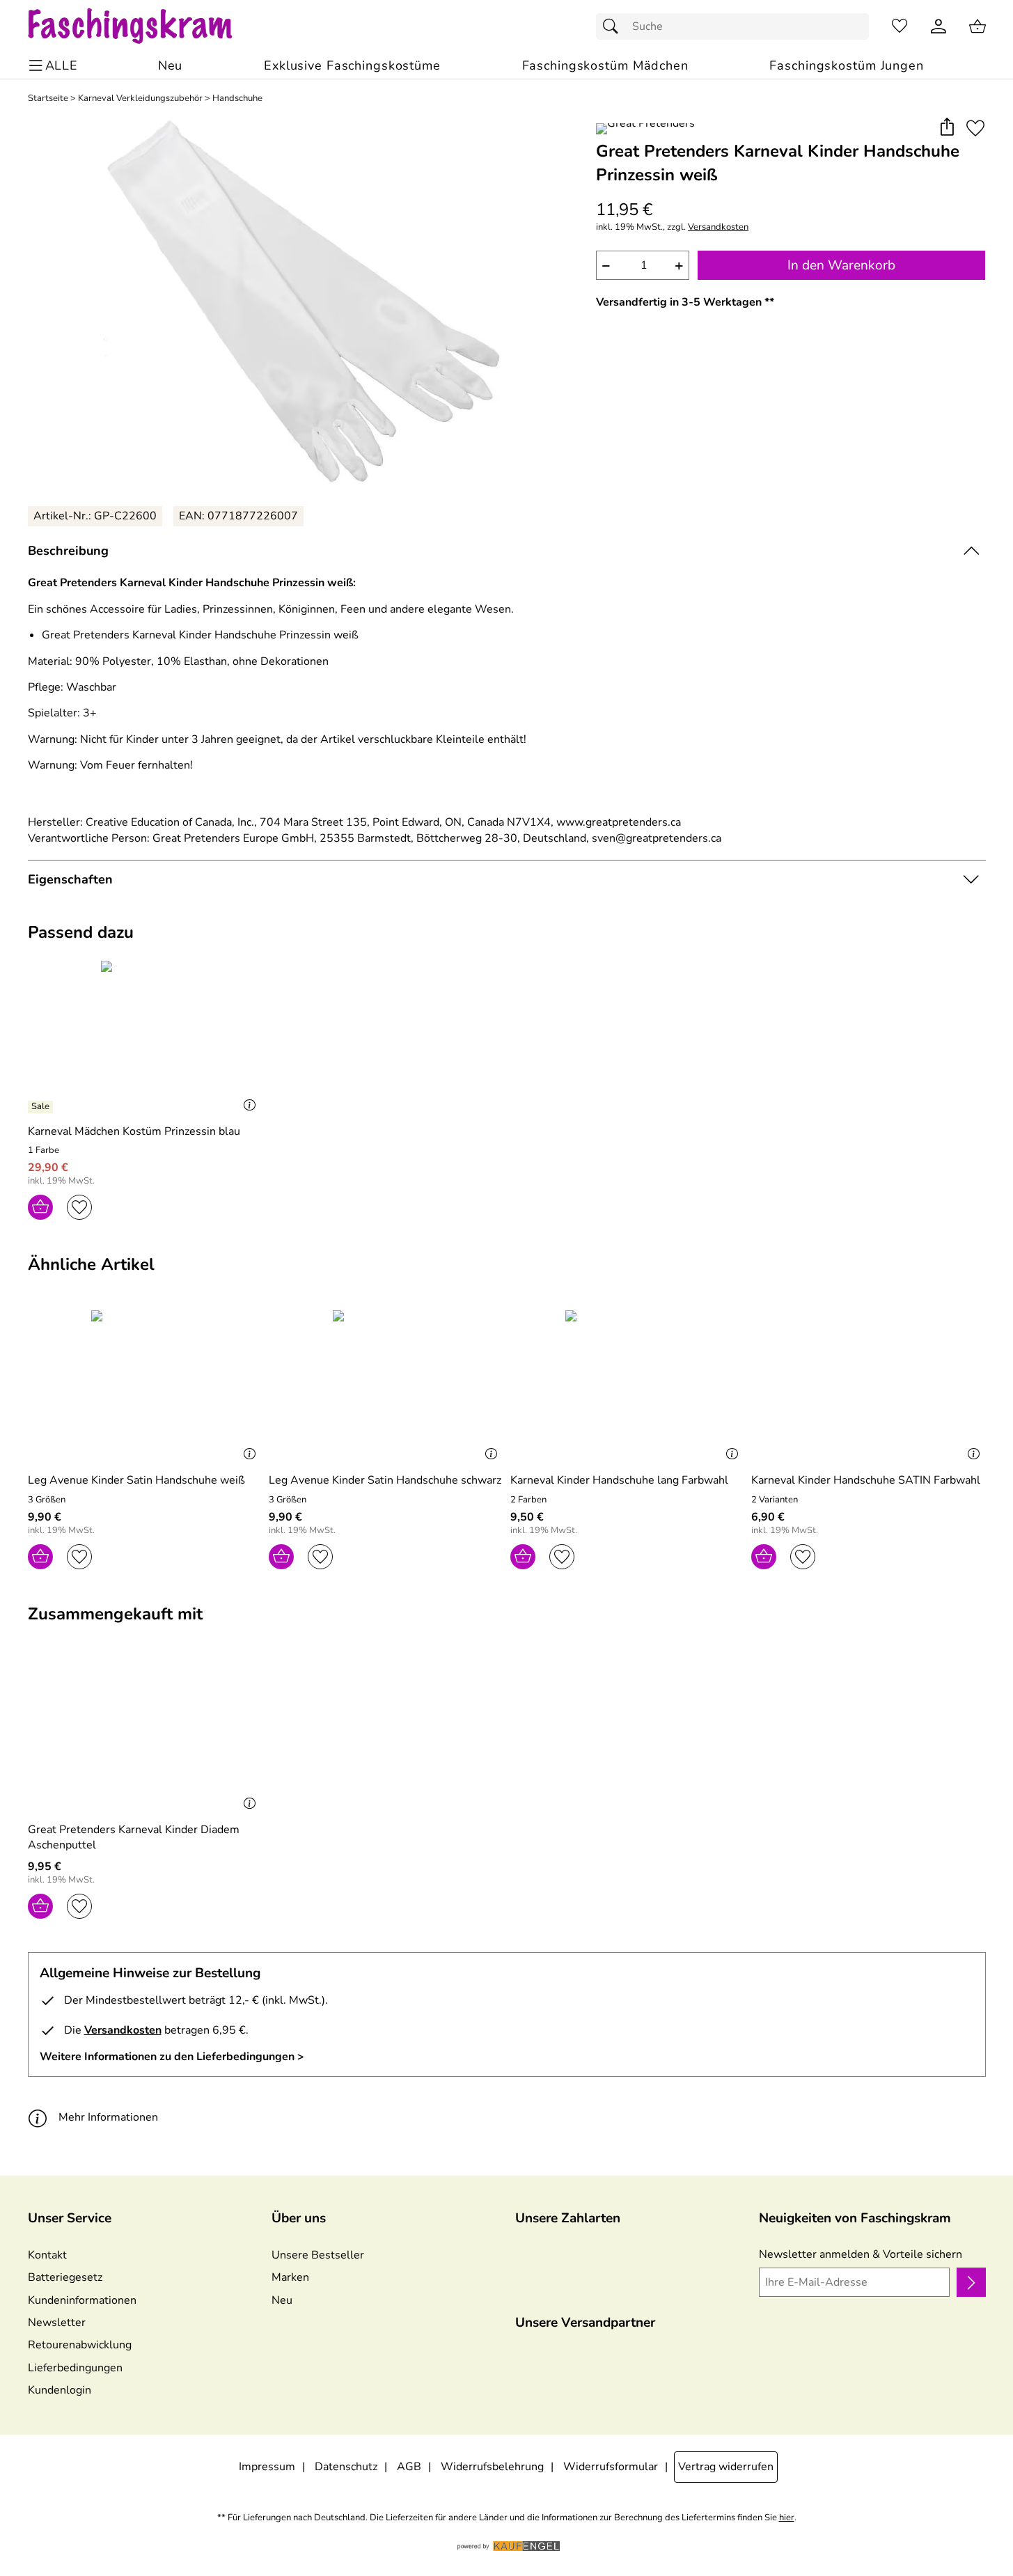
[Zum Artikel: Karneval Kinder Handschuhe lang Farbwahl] (628, 1386)
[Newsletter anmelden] (971, 2282)
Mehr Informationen (108, 2117)
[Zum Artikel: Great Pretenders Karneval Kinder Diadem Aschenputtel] (145, 1735)
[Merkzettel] (900, 26)
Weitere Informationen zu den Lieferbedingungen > (172, 2057)
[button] (947, 128)
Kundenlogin (60, 2390)
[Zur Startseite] (144, 26)
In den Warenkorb (841, 265)
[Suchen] (614, 26)
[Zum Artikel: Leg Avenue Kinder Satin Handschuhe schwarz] (386, 1386)
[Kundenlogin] (939, 26)
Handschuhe (237, 99)
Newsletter (57, 2323)
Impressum (267, 2467)
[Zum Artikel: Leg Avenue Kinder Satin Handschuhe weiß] (145, 1386)
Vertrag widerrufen (726, 2467)
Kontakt (47, 2255)
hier (787, 2518)
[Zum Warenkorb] (977, 26)
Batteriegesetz (65, 2277)
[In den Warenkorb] (40, 1207)
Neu (282, 2300)
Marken (290, 2277)
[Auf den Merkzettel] (975, 128)
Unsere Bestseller (318, 2255)
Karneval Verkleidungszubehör (140, 99)
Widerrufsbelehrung (492, 2467)
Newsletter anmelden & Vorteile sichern (861, 2254)
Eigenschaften (70, 879)
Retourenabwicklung (80, 2345)
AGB (409, 2467)
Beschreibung (68, 551)
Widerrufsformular (611, 2467)
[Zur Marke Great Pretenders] (645, 129)
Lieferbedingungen (75, 2368)
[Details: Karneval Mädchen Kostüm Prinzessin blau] (42, 1107)
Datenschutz (346, 2467)
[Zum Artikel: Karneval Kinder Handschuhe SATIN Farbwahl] (869, 1386)
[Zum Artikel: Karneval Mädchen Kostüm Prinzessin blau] (145, 1036)
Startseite (48, 99)
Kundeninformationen (82, 2300)
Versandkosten (718, 227)
